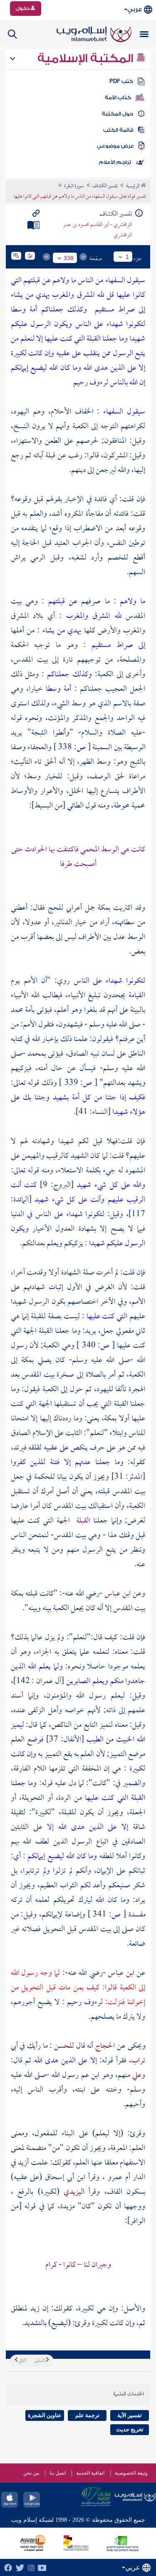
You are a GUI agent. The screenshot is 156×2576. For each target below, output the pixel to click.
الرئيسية (133, 186)
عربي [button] (135, 9)
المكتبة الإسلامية (87, 58)
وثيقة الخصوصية (131, 2473)
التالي (22, 2361)
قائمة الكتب (118, 130)
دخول (23, 8)
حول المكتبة (118, 114)
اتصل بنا (58, 2473)
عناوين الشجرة (45, 2415)
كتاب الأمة (118, 98)
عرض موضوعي (115, 146)
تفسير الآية (130, 2415)
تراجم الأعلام (115, 162)
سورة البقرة (74, 186)
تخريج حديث (130, 2429)
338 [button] (69, 258)
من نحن (31, 2473)
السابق (40, 2361)
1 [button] (127, 257)
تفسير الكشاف (105, 186)
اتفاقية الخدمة (90, 2473)
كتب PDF (121, 81)
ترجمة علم (87, 2415)
